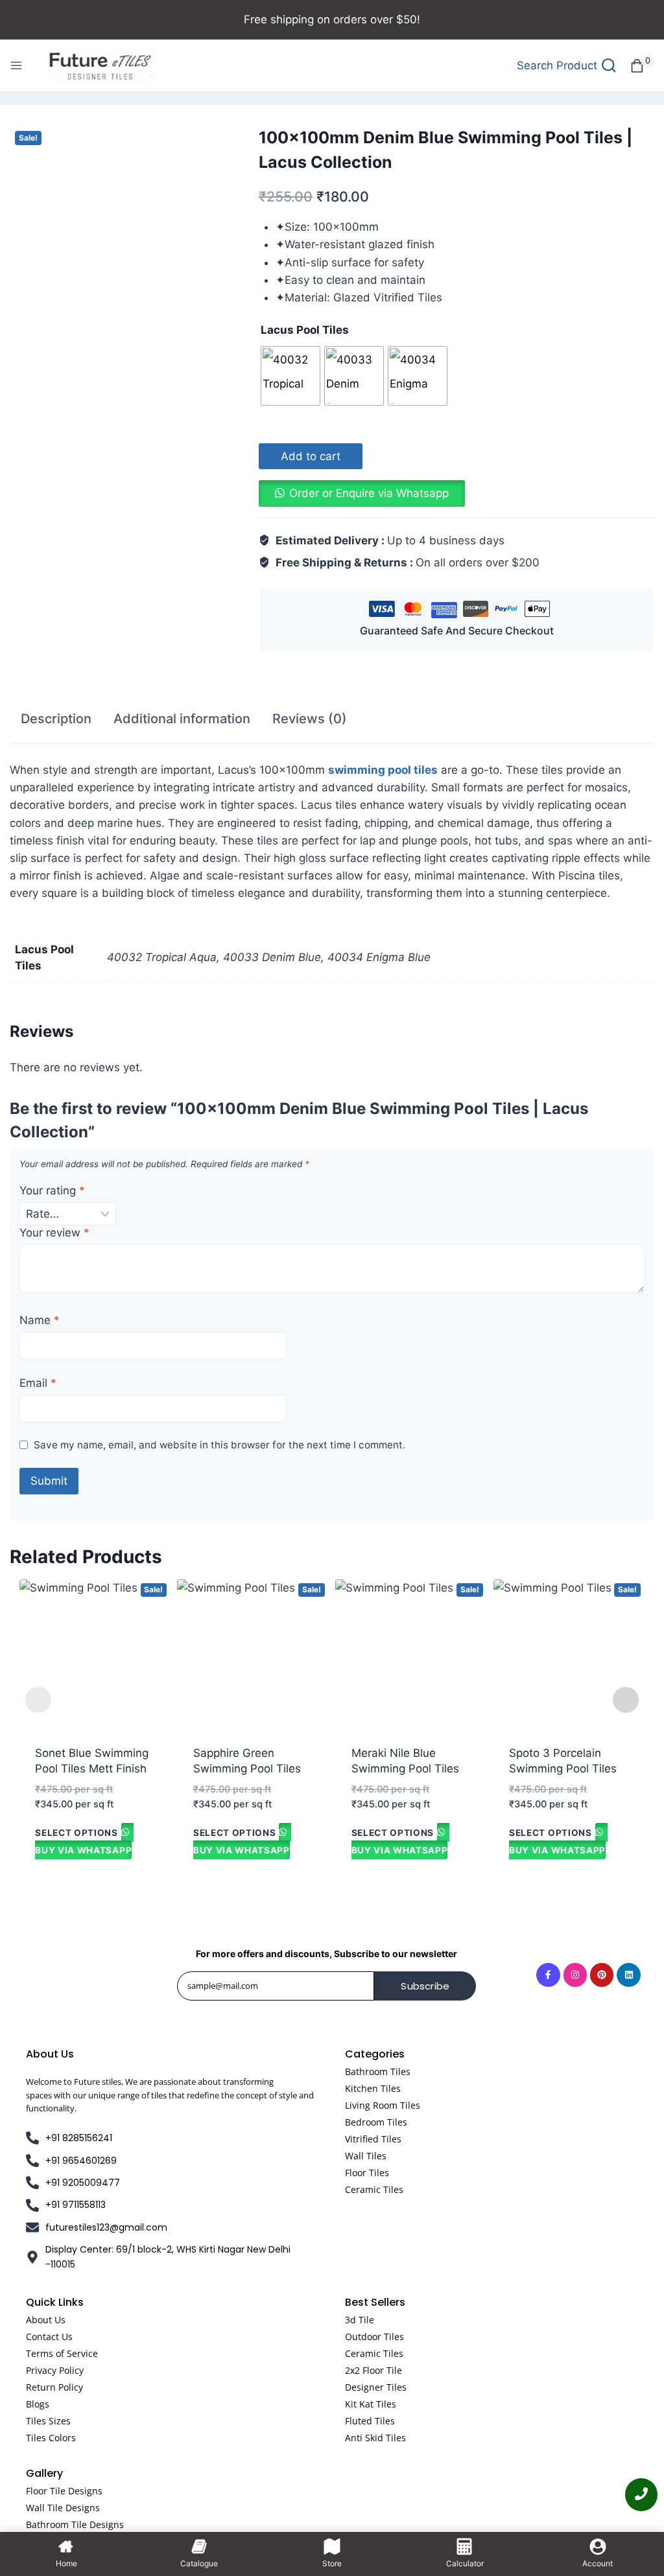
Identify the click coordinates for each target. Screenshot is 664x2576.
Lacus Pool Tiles (305, 330)
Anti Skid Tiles (375, 2438)
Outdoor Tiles (374, 2337)
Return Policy (54, 2387)
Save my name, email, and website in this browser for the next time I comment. (219, 1445)
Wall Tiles (366, 2156)
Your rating (52, 1190)
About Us (46, 2320)
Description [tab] (56, 719)
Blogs (38, 2404)
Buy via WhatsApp (83, 1850)
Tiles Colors (51, 2438)
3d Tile (360, 2320)
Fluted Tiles (370, 2421)
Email (38, 1383)
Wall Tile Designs (63, 2508)
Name (40, 1320)
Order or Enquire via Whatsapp (369, 493)
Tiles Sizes (48, 2421)
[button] (362, 493)
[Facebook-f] (548, 1975)
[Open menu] (16, 65)
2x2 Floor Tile (373, 2370)
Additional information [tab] (182, 719)
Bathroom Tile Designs (75, 2524)
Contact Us (49, 2337)
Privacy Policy (55, 2370)
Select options (77, 1832)
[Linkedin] (628, 1975)
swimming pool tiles (383, 770)
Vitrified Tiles (373, 2139)
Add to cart (311, 456)
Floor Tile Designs (64, 2491)
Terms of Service (62, 2353)
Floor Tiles (367, 2173)
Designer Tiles (376, 2387)
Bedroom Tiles (376, 2122)
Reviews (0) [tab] (310, 719)
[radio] (290, 376)
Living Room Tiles (383, 2105)
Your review (54, 1233)
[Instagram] (575, 1975)
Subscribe (425, 1986)
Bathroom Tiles (378, 2071)
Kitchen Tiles (373, 2088)
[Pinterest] (602, 1975)
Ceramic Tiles (374, 2189)
